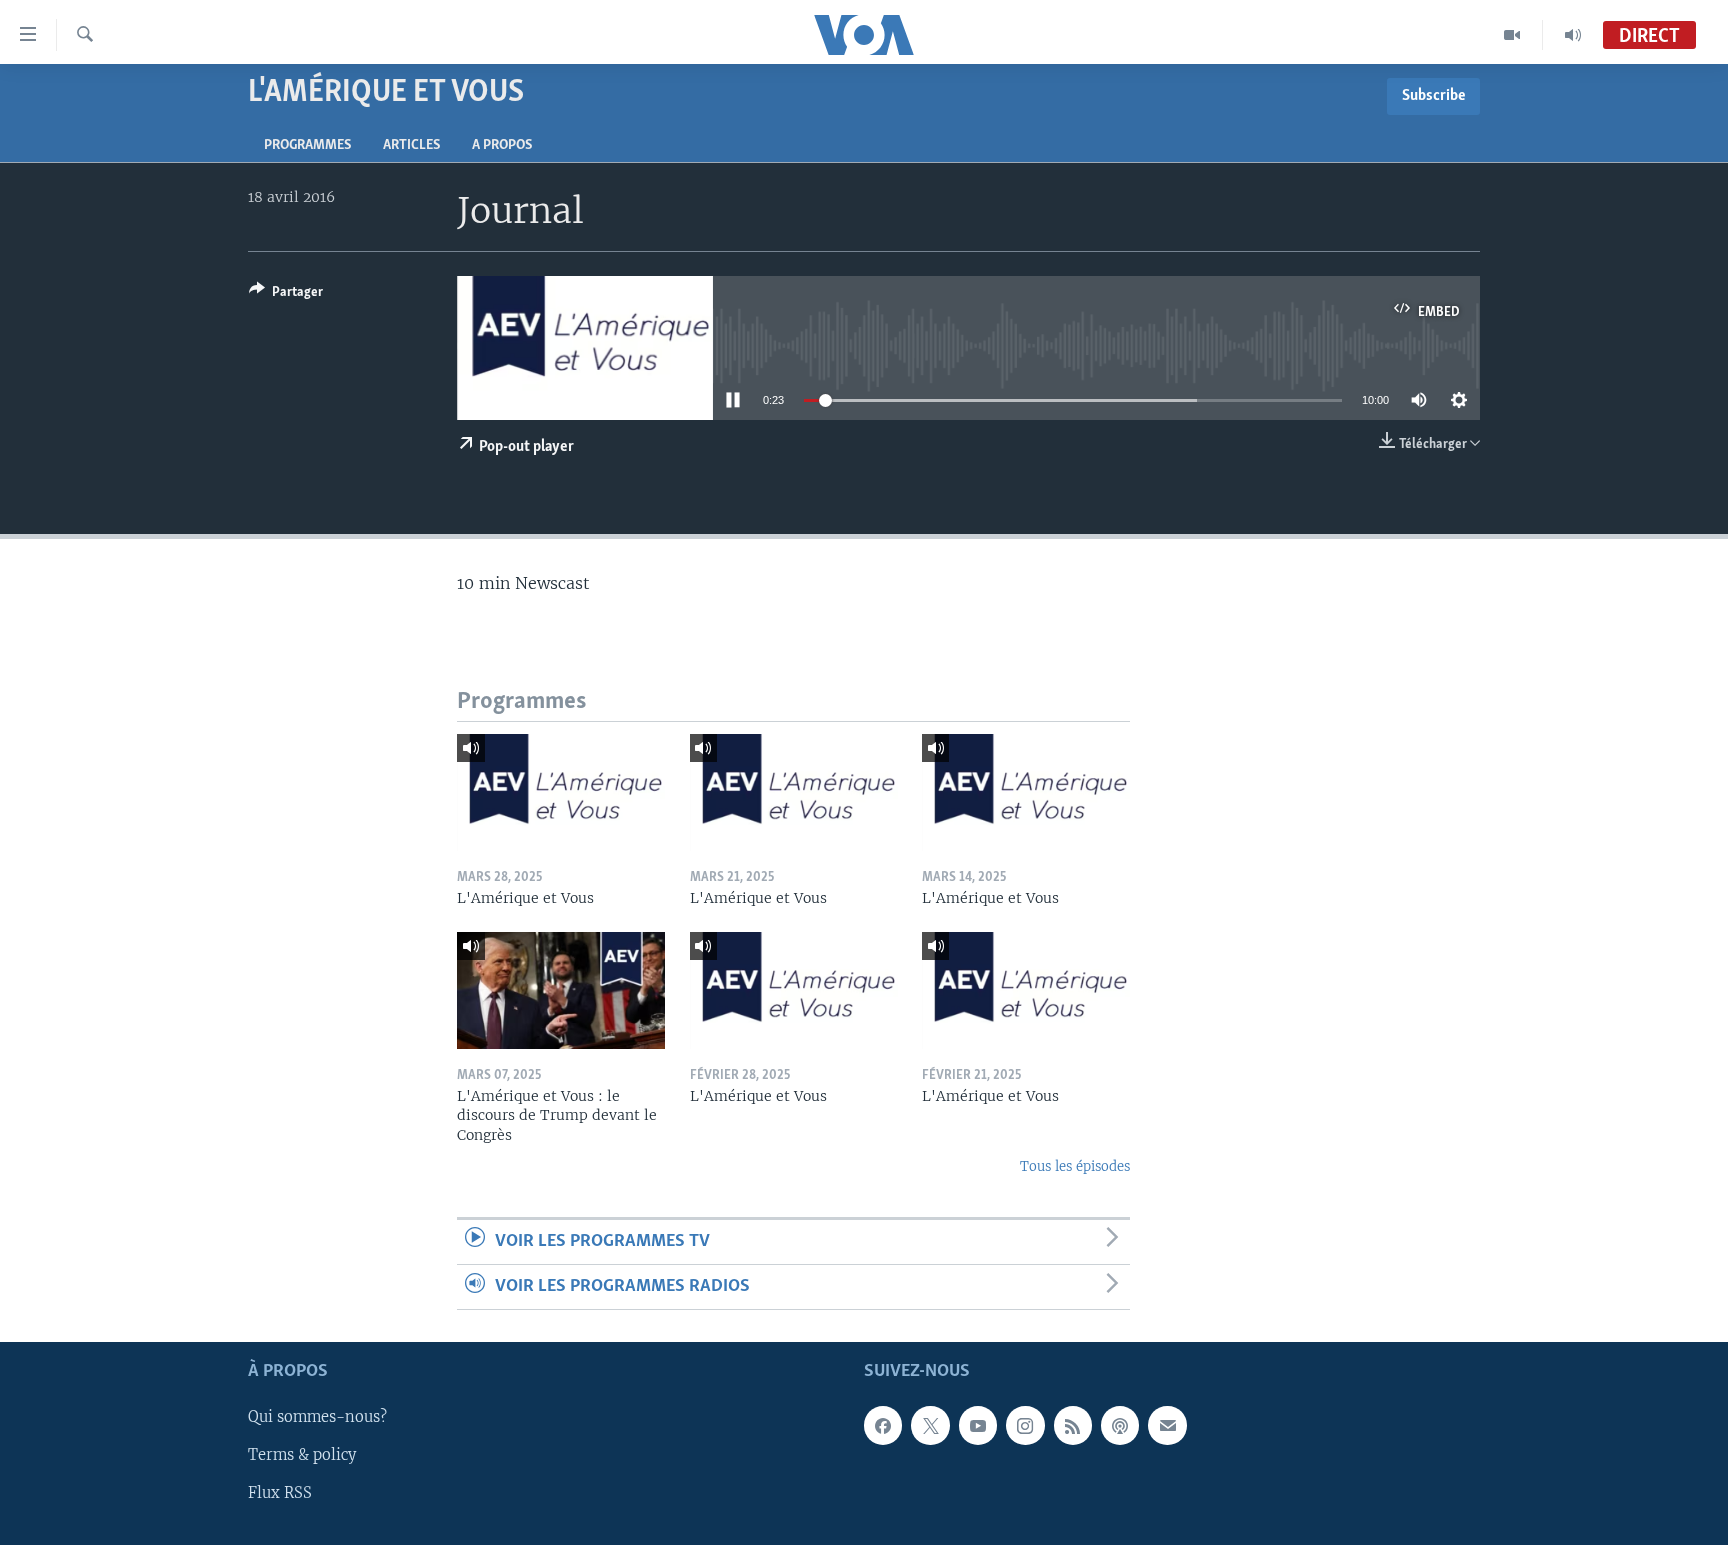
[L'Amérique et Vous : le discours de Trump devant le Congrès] (561, 990)
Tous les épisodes (1075, 1166)
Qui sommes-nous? (317, 1418)
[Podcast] (1120, 1426)
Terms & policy (302, 1456)
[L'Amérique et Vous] (561, 792)
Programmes (307, 145)
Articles (411, 145)
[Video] (1512, 35)
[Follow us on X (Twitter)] (930, 1426)
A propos (502, 145)
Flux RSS (280, 1494)
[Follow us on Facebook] (883, 1426)
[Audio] (1573, 35)
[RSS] (1073, 1426)
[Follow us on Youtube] (978, 1426)
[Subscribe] (1167, 1426)
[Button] (286, 295)
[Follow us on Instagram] (1025, 1426)
